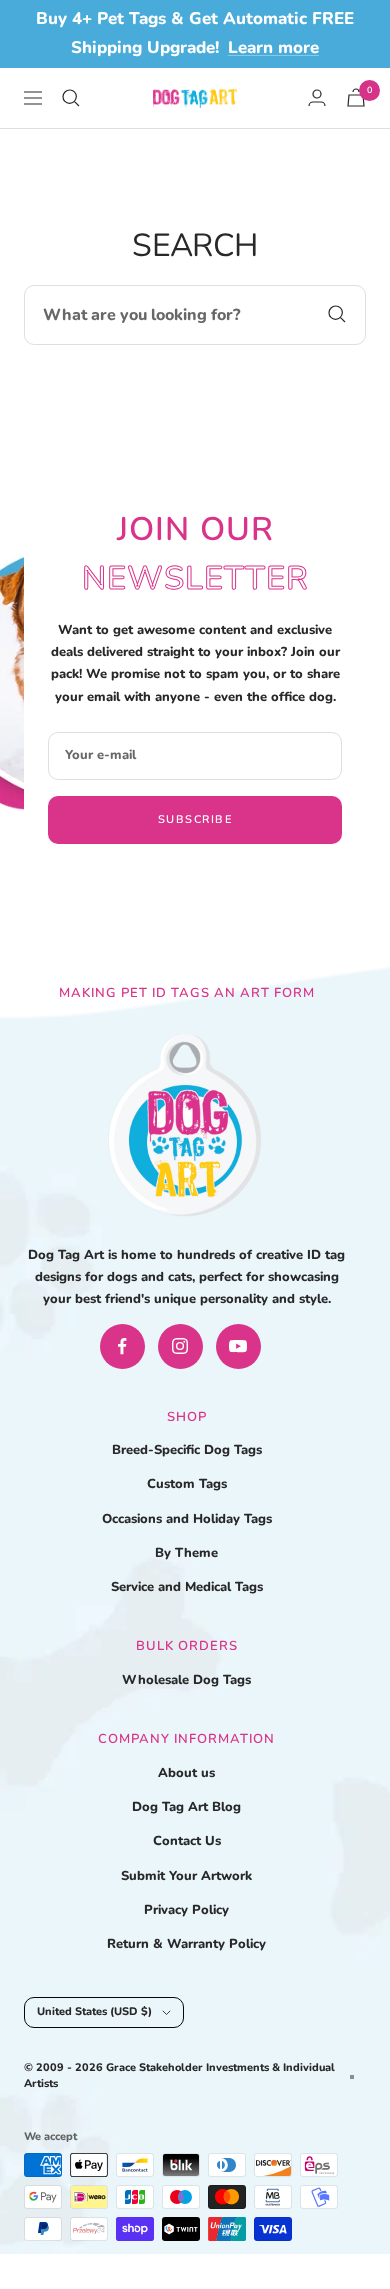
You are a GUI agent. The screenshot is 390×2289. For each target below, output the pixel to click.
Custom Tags (187, 1484)
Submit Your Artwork (186, 1876)
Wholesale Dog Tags (186, 1680)
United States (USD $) (94, 2011)
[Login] (317, 97)
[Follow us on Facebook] (122, 1346)
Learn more (273, 47)
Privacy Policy (186, 1910)
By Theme (186, 1553)
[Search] (71, 98)
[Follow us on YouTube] (238, 1346)
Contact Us (187, 1841)
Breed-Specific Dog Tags (187, 1450)
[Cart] (356, 97)
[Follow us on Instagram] (180, 1346)
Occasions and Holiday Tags (187, 1519)
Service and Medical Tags (187, 1587)
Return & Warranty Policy (186, 1944)
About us (186, 1773)
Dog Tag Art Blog (186, 1807)
